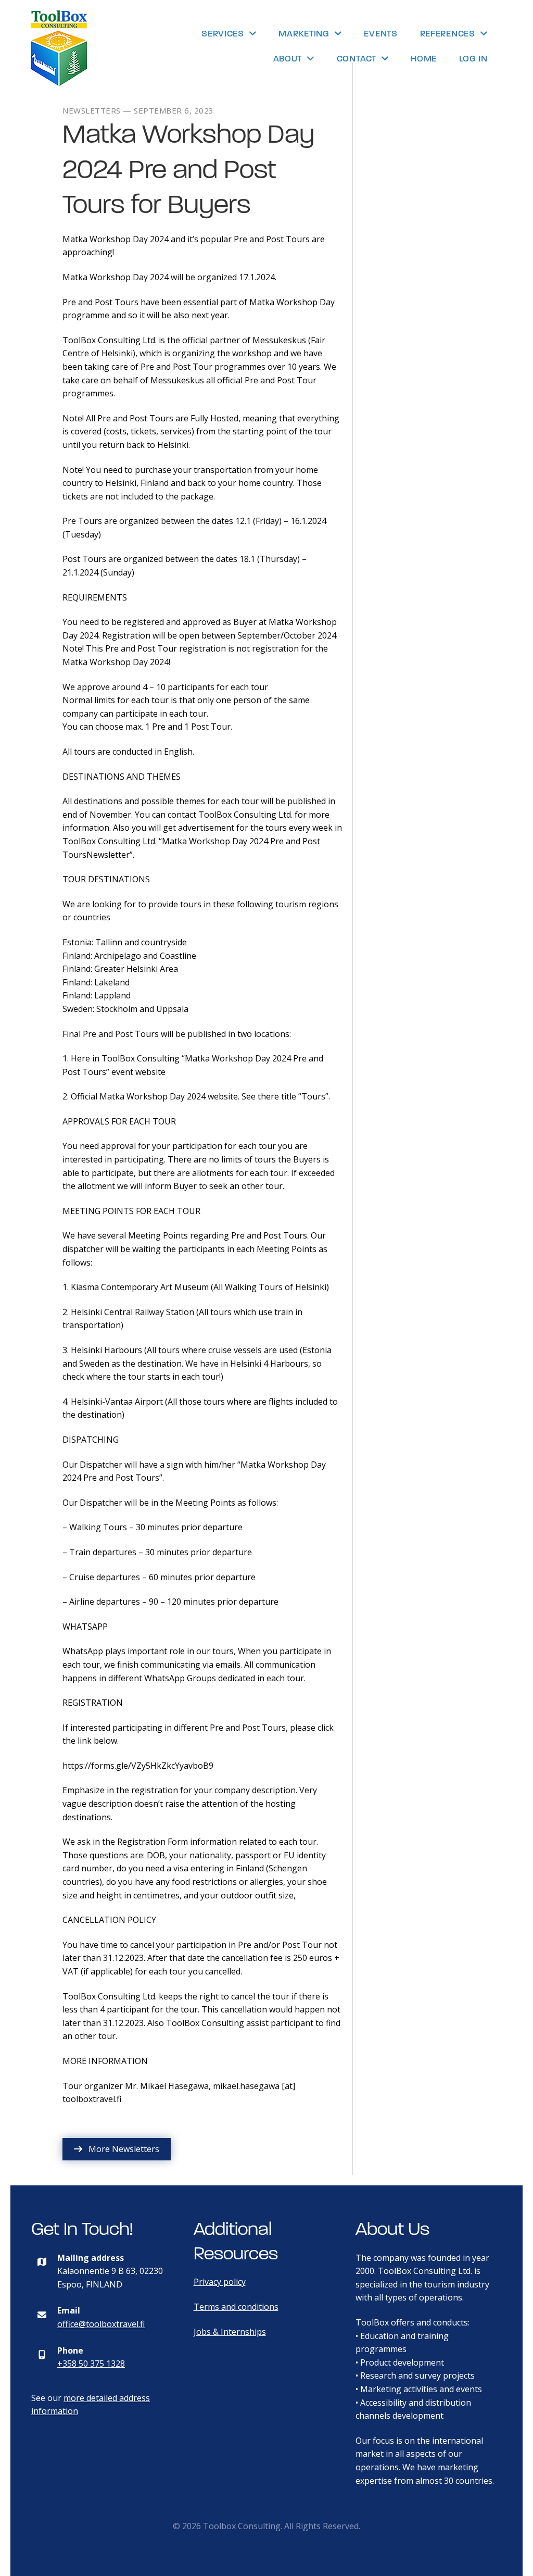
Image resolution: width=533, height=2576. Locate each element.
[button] (117, 2149)
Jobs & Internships (230, 2332)
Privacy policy (220, 2282)
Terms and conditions (236, 2307)
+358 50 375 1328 (91, 2364)
